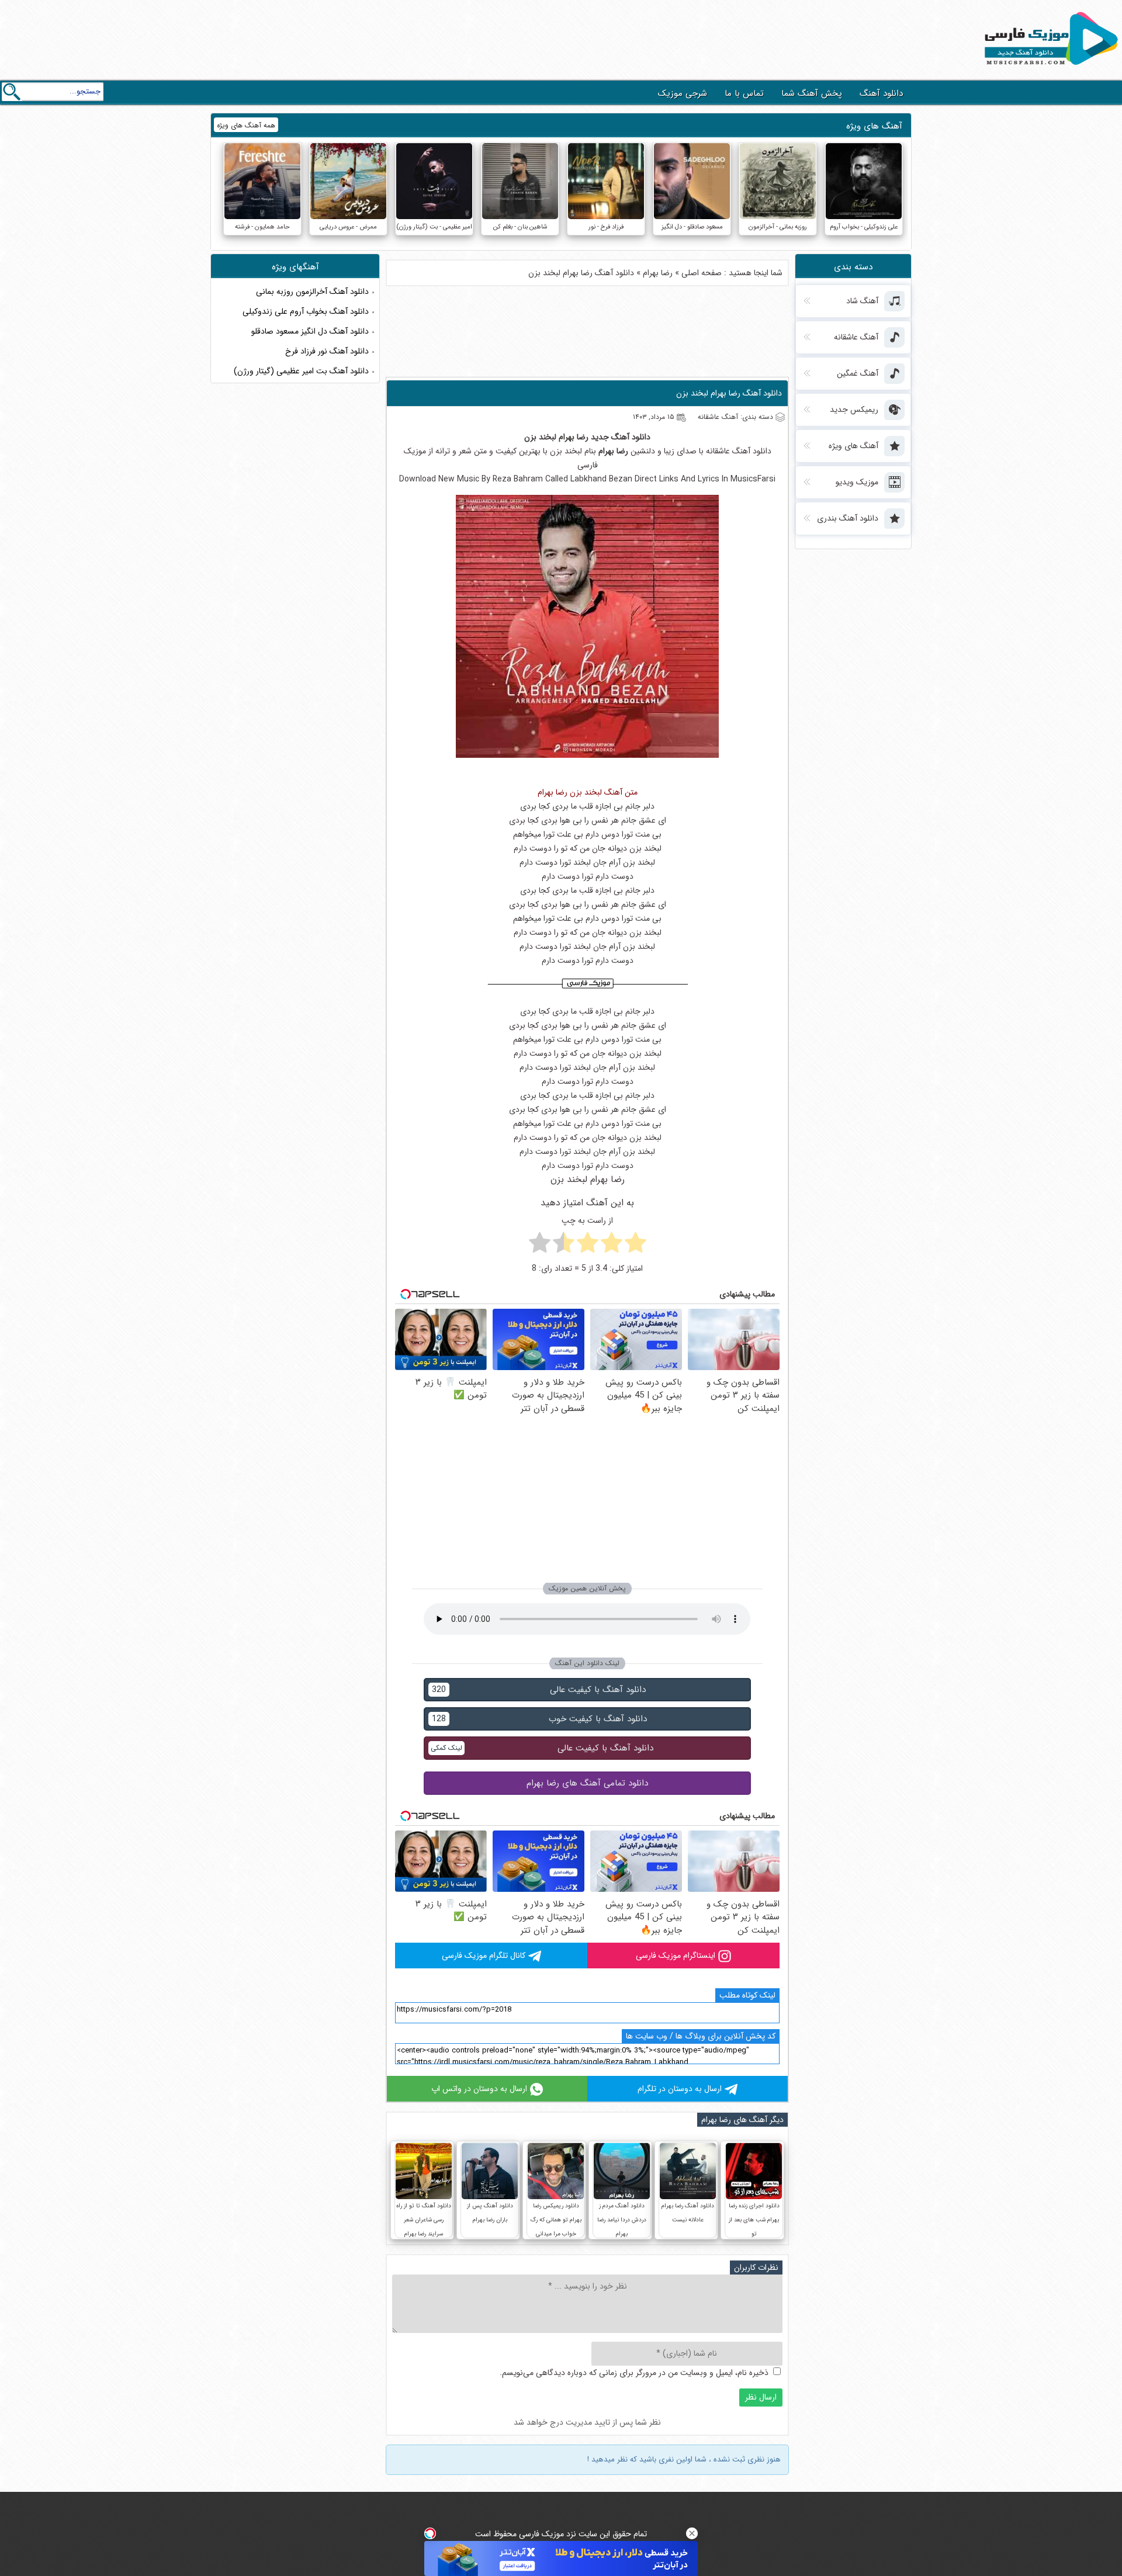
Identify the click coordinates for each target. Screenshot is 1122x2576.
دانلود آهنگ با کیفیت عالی (539, 1690)
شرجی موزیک (683, 93)
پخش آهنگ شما (812, 93)
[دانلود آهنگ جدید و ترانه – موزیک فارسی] (1049, 68)
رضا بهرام (658, 273)
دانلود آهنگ (881, 93)
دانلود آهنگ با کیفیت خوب (539, 1719)
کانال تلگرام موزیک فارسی (484, 1956)
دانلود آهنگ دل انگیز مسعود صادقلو (310, 331)
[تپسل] (430, 2533)
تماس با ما (744, 93)
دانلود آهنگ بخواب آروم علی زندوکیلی (306, 311)
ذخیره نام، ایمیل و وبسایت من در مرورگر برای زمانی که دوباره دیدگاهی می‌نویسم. (634, 2373)
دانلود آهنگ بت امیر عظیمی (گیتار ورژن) (301, 371)
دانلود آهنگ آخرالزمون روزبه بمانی (312, 292)
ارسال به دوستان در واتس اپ (479, 2089)
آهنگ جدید (610, 437)
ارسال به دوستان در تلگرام (680, 2089)
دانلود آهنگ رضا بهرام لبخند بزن (729, 393)
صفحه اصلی (702, 273)
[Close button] (692, 2533)
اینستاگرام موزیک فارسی (676, 1956)
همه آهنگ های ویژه (246, 125)
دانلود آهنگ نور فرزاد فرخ (327, 351)
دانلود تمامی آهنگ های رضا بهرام (587, 1783)
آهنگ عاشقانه (728, 451)
